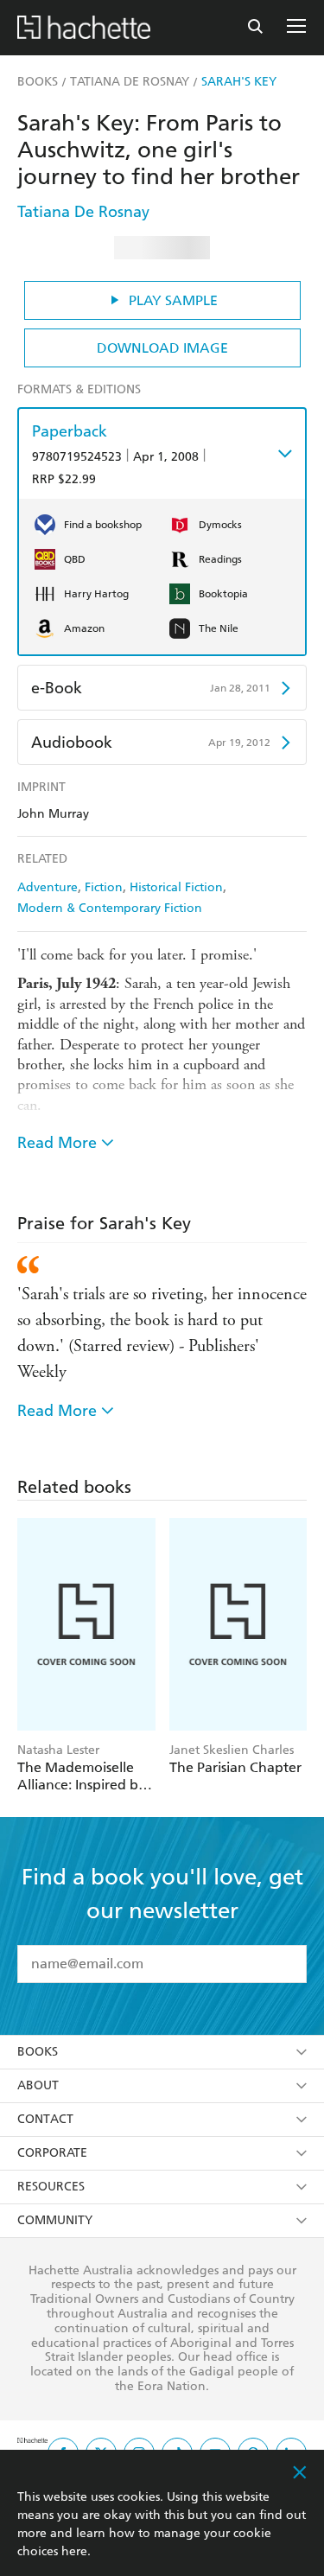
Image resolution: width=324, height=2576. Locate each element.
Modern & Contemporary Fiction (110, 908)
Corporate (52, 2153)
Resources (51, 2187)
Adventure (48, 887)
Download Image (162, 348)
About (38, 2085)
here (74, 2551)
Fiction (104, 887)
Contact (45, 2119)
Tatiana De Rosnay (83, 211)
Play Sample (173, 300)
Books (38, 2052)
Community (55, 2220)
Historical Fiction (176, 887)
